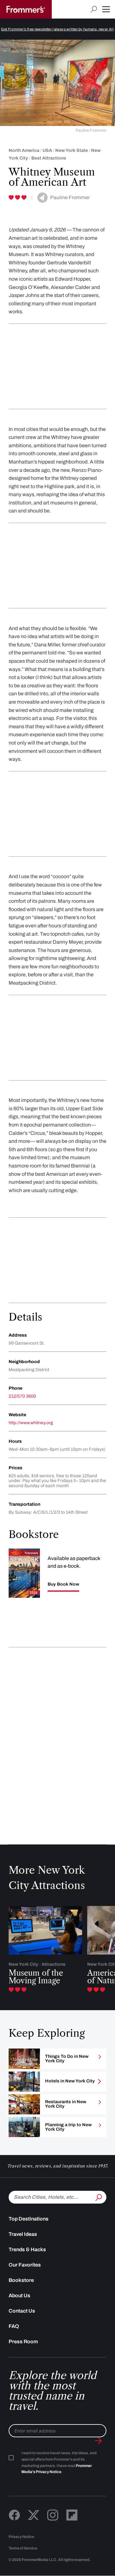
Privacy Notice (21, 2537)
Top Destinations (29, 2219)
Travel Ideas (23, 2234)
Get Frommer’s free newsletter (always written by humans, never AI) (57, 29)
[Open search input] (94, 9)
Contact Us (22, 2311)
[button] (106, 9)
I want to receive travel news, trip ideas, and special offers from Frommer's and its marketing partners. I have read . (59, 2463)
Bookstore (21, 2280)
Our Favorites (25, 2265)
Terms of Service (23, 2548)
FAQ (14, 2326)
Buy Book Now (63, 1584)
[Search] (98, 2197)
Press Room (23, 2342)
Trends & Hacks (27, 2249)
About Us (19, 2295)
